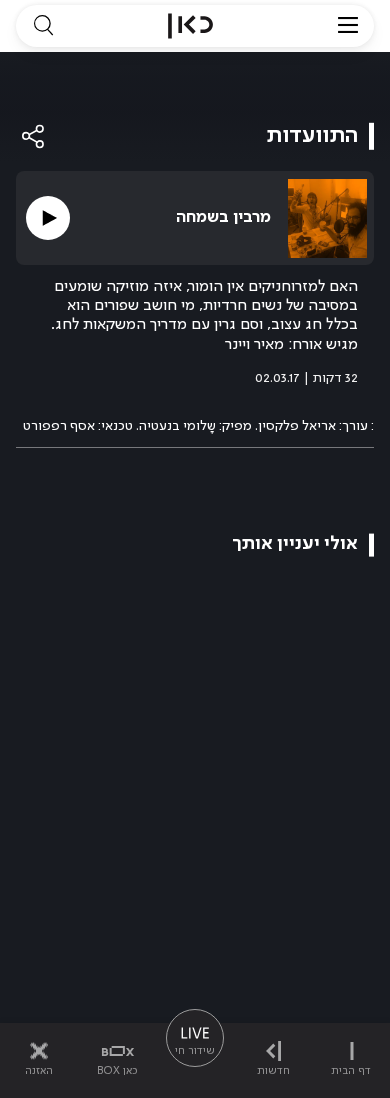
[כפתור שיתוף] (34, 136)
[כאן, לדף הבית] (190, 26)
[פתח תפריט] (348, 26)
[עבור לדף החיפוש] (43, 26)
